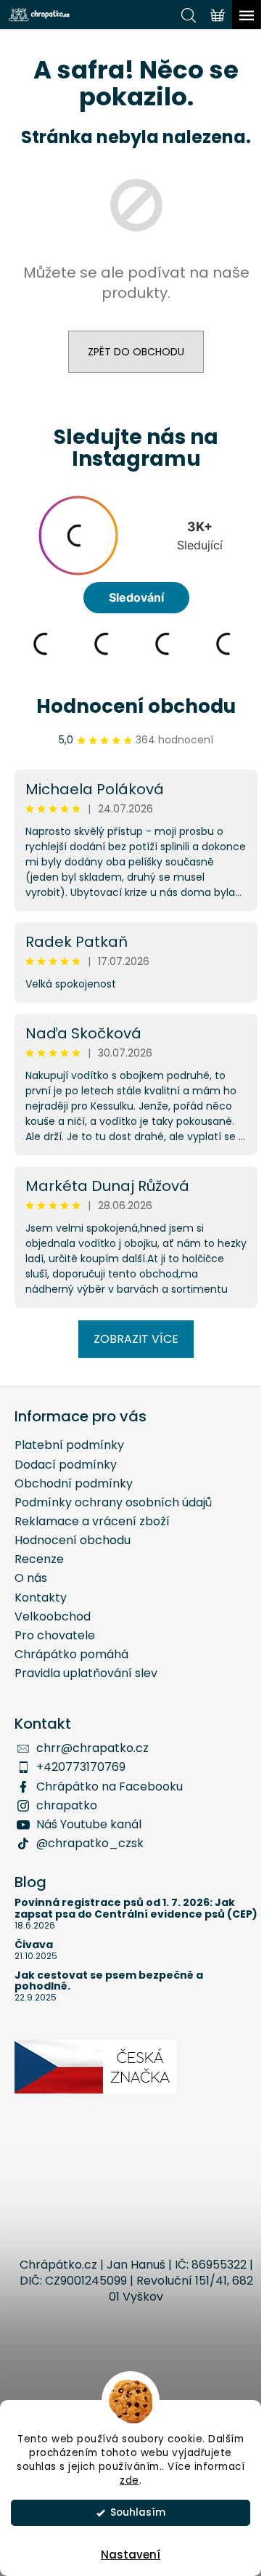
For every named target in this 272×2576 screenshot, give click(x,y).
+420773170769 (81, 1767)
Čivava (34, 1945)
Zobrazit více (136, 1339)
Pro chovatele (55, 1635)
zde (129, 2480)
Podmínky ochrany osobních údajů (113, 1502)
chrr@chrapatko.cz (92, 1748)
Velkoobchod (53, 1616)
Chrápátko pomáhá (71, 1654)
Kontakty (41, 1598)
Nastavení (131, 2555)
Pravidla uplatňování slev (86, 1673)
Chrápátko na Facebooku (110, 1786)
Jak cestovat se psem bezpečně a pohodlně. (109, 1981)
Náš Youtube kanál (89, 1824)
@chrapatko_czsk (90, 1843)
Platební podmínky (69, 1445)
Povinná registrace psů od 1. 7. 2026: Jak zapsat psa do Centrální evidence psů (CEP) (136, 1909)
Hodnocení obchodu (136, 706)
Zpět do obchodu (136, 352)
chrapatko (67, 1805)
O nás (31, 1578)
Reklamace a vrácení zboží (92, 1521)
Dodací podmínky (66, 1465)
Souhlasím (138, 2512)
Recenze (39, 1559)
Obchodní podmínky (74, 1483)
